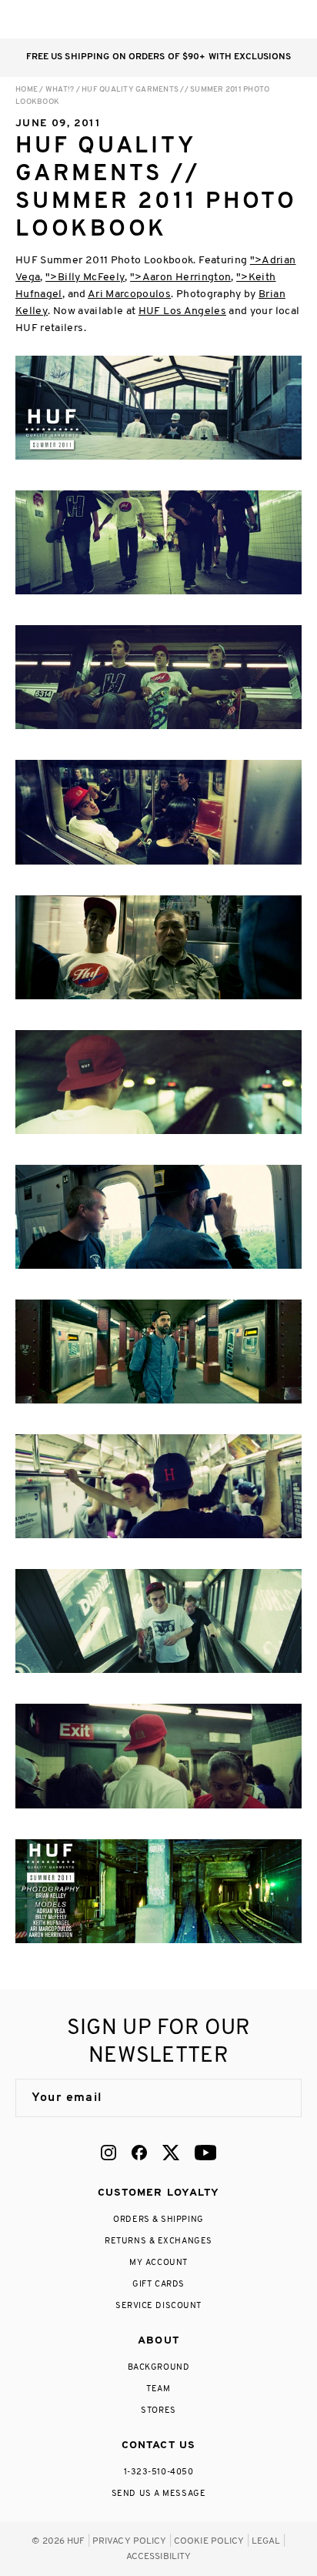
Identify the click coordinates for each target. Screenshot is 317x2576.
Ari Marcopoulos (129, 294)
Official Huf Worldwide (50, 19)
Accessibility (159, 2557)
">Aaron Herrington (180, 278)
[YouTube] (205, 2153)
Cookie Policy (209, 2541)
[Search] (200, 19)
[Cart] (262, 19)
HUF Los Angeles (182, 311)
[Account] (231, 19)
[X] (171, 2153)
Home (27, 90)
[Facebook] (139, 2153)
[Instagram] (108, 2153)
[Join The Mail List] (274, 2098)
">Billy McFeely (85, 278)
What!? (60, 90)
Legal (266, 2541)
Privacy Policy (130, 2541)
